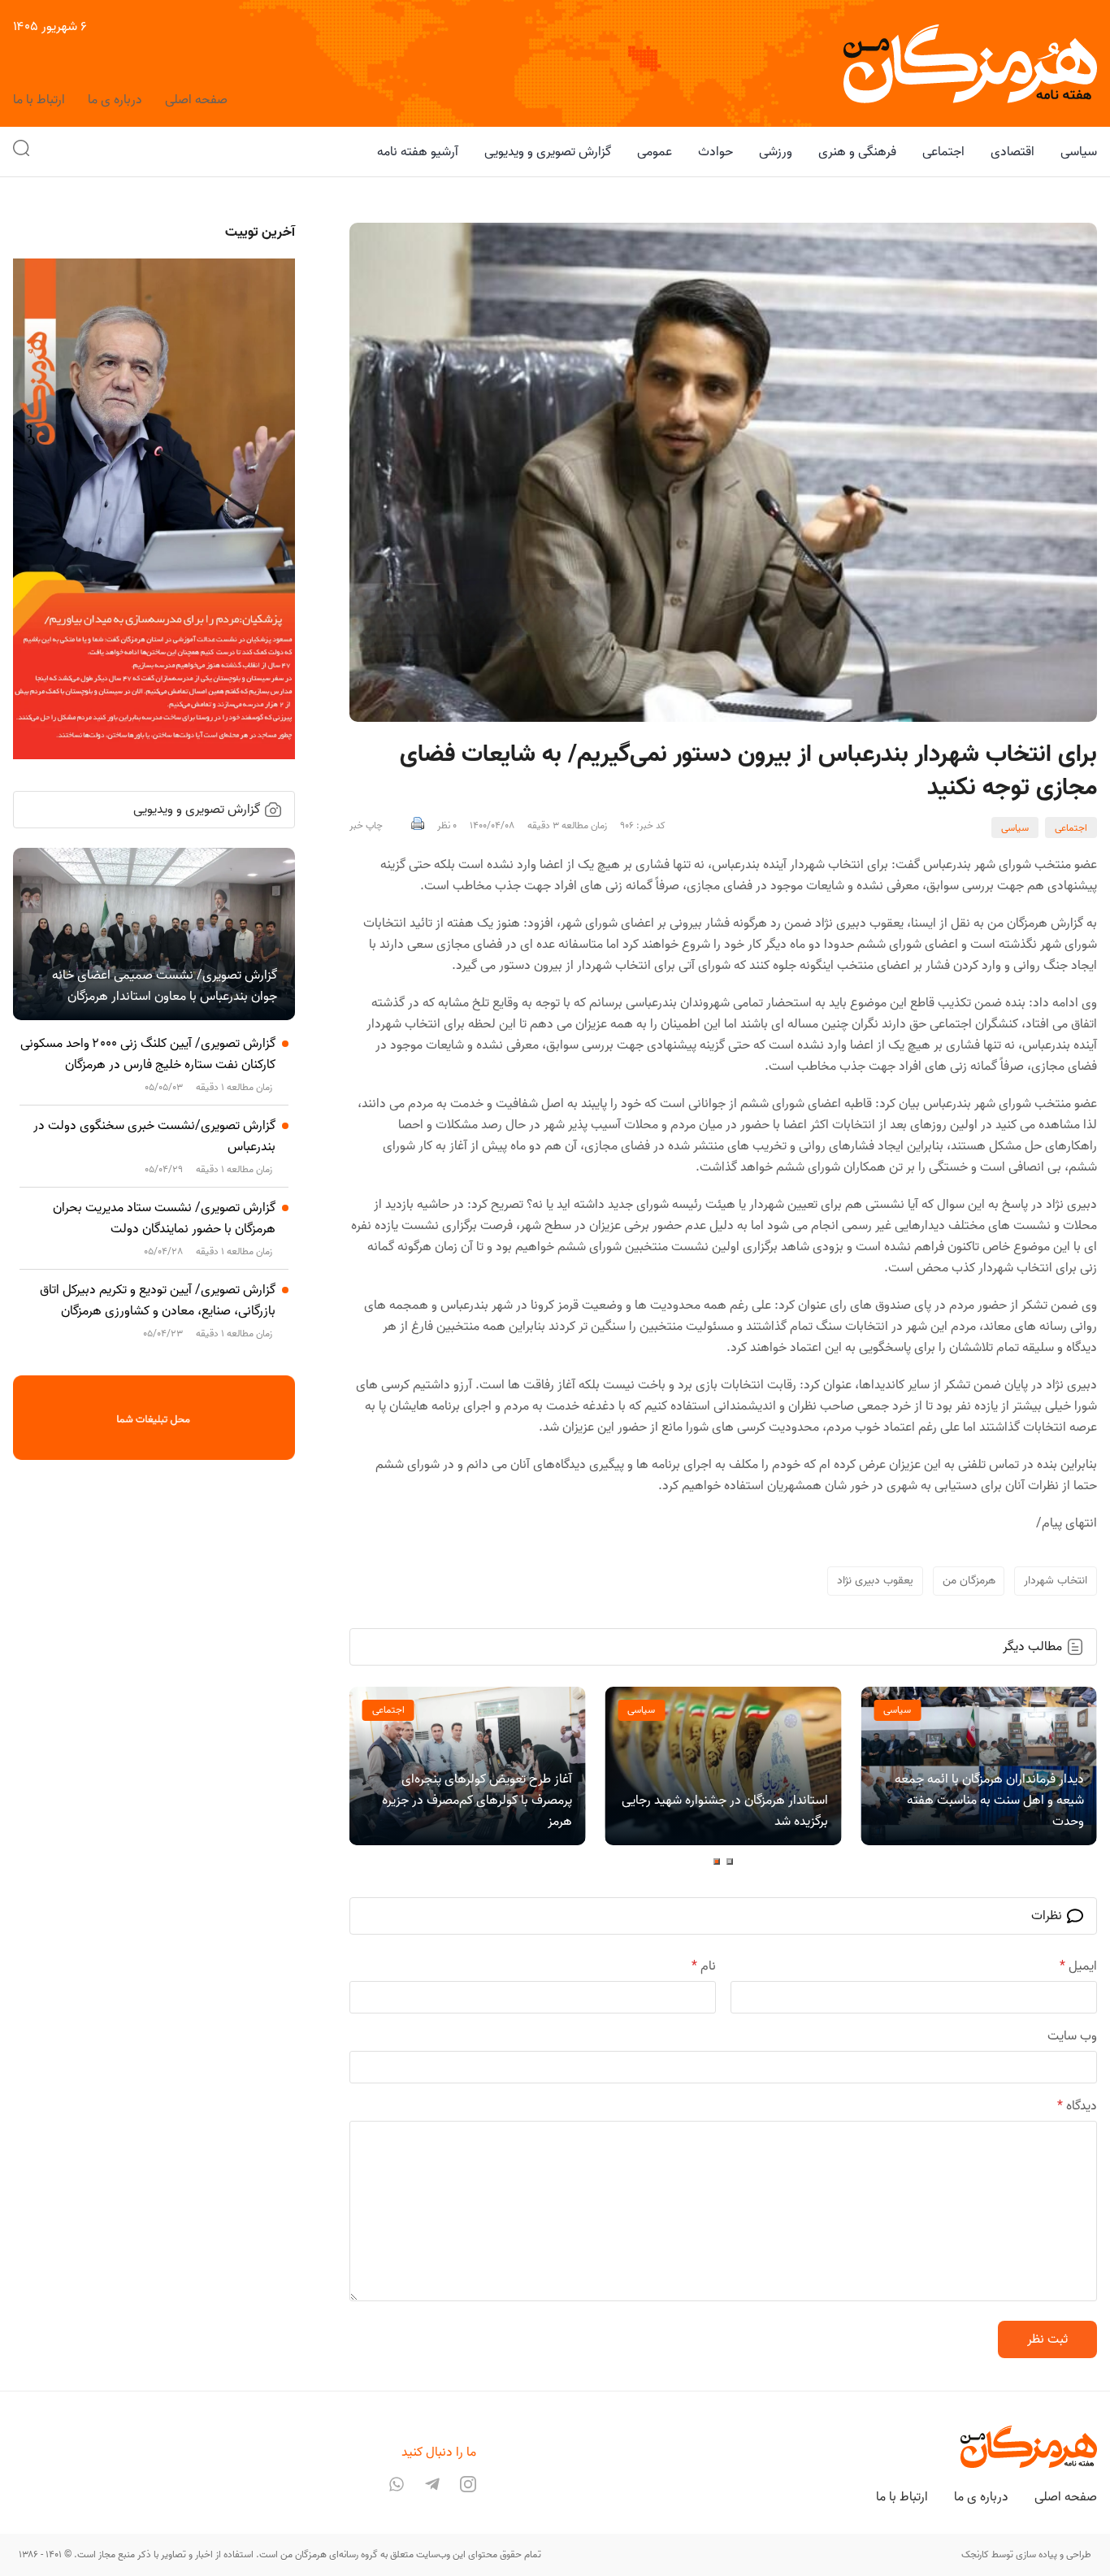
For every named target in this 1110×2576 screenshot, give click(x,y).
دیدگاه (1077, 2106)
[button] (21, 152)
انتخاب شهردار (1056, 1581)
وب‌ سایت (1072, 2036)
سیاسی (1015, 828)
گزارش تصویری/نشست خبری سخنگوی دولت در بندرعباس (154, 1136)
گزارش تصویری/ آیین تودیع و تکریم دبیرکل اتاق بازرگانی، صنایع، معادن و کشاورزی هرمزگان (158, 1301)
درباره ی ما (115, 100)
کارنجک (975, 2554)
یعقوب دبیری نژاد (875, 1581)
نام (704, 1966)
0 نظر (447, 826)
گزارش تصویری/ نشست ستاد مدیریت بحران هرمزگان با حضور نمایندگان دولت (164, 1218)
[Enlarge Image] (723, 472)
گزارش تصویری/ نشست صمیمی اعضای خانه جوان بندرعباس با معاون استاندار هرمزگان (165, 986)
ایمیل (1078, 1966)
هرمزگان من (969, 1581)
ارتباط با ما (39, 100)
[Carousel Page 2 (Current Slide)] (717, 1861)
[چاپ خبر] (418, 826)
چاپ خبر (366, 826)
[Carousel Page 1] (730, 1861)
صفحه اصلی (196, 100)
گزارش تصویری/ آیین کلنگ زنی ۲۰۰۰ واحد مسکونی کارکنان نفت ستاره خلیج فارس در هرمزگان (148, 1054)
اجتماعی (1071, 828)
